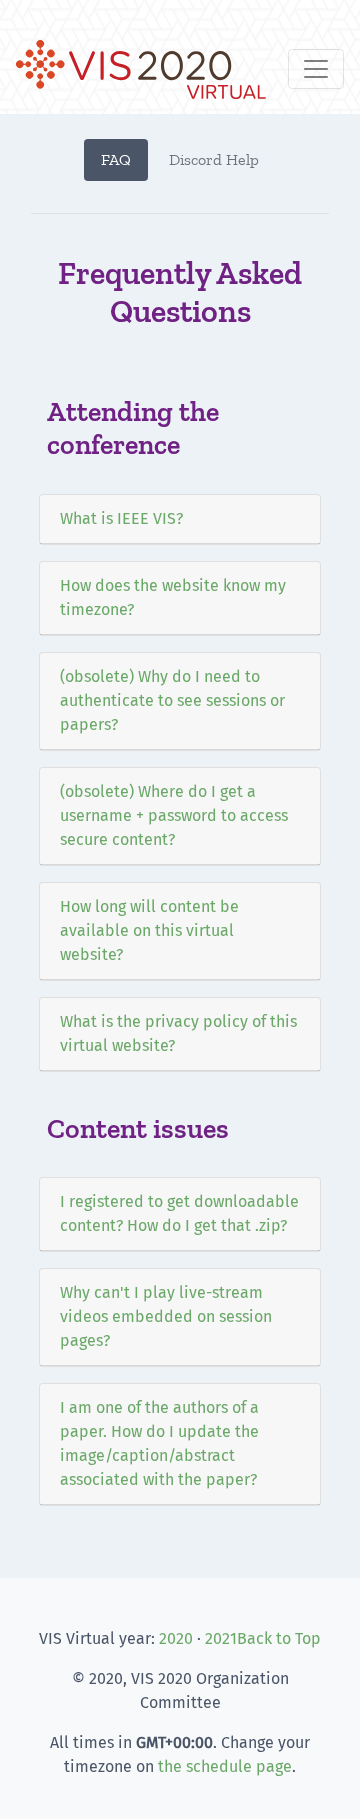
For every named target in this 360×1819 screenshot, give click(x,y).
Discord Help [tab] (214, 159)
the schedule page (225, 1766)
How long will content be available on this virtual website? (149, 930)
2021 (221, 1638)
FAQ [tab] (116, 159)
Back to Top (279, 1638)
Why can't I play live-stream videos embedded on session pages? (166, 1316)
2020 (176, 1638)
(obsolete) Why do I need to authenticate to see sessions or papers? (172, 700)
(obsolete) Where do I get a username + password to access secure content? (174, 815)
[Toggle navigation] (316, 69)
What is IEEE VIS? (121, 518)
